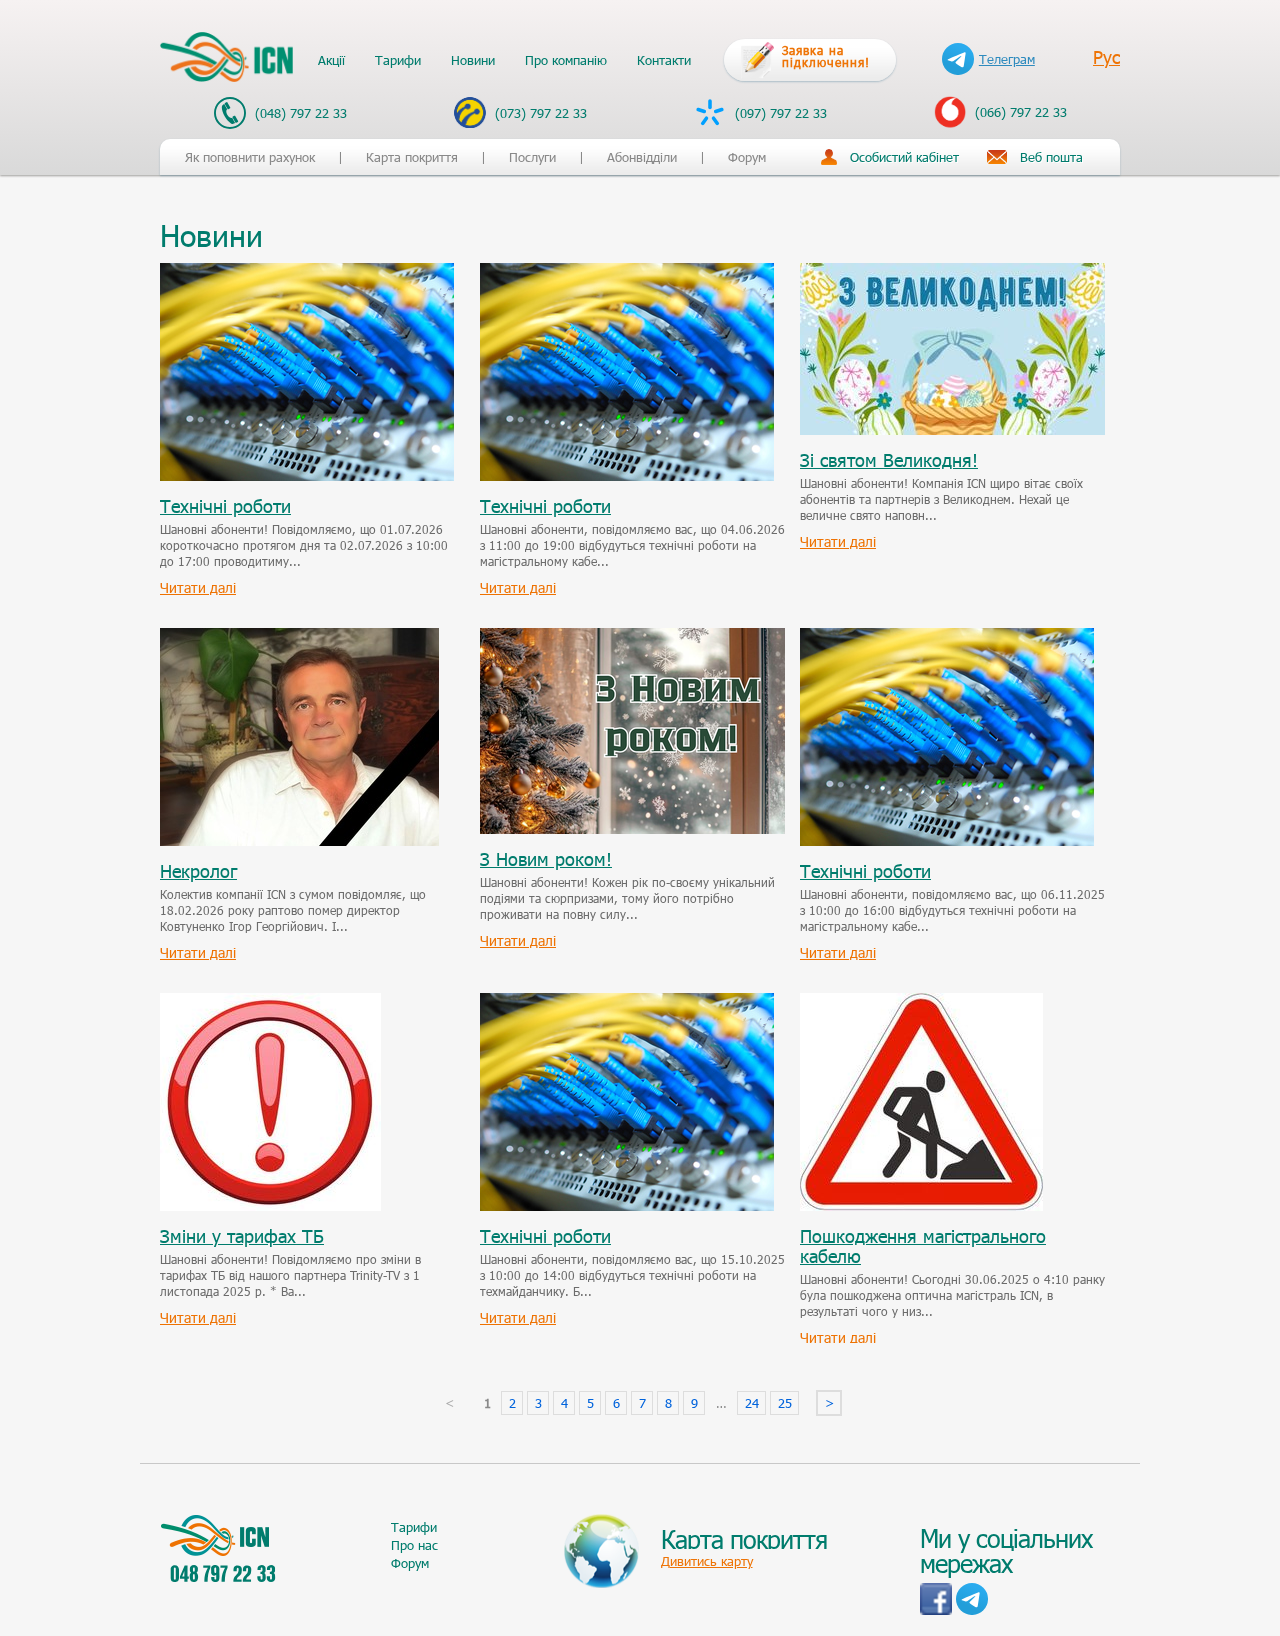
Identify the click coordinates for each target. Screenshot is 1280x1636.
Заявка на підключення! (826, 56)
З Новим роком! (546, 859)
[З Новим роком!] (632, 638)
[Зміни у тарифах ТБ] (270, 1003)
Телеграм (1007, 59)
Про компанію (566, 60)
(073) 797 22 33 (539, 113)
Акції (331, 60)
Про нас (414, 1545)
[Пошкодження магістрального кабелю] (921, 1003)
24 (752, 1403)
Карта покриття (412, 157)
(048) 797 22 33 (299, 113)
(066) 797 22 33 (1019, 112)
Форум (747, 157)
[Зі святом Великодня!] (952, 273)
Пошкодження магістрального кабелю (923, 1246)
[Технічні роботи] (307, 273)
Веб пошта (1051, 157)
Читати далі (198, 587)
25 (785, 1403)
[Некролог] (299, 638)
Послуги (532, 157)
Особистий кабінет (904, 157)
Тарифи (398, 60)
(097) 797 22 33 (779, 113)
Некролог (198, 871)
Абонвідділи (642, 157)
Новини (473, 60)
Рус (1106, 57)
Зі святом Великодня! (889, 460)
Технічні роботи (225, 506)
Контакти (664, 60)
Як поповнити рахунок (250, 157)
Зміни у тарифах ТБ (242, 1236)
